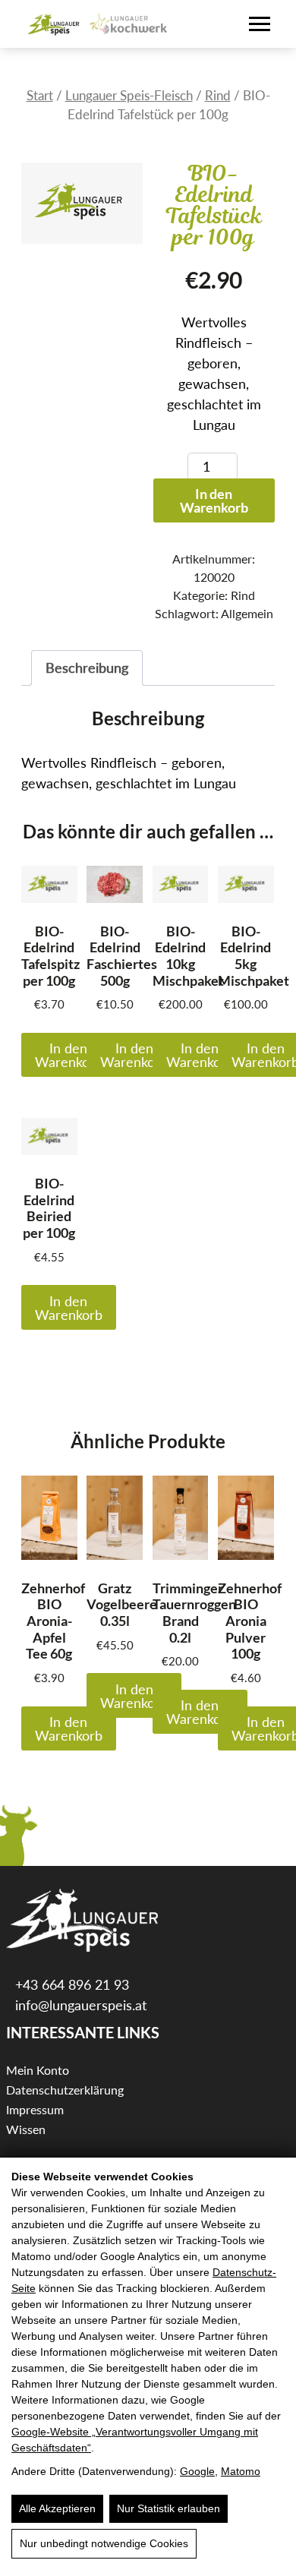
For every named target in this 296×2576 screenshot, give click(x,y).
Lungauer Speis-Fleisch (129, 96)
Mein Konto (38, 2070)
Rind (218, 96)
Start (40, 96)
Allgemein (247, 613)
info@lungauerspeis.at (79, 2005)
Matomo (241, 2471)
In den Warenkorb (214, 500)
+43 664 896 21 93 (70, 1984)
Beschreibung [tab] (87, 668)
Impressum (35, 2109)
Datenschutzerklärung (65, 2090)
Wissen (26, 2129)
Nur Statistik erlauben (168, 2508)
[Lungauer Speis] (54, 24)
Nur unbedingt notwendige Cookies (104, 2543)
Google (197, 2471)
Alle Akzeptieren (57, 2508)
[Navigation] (260, 24)
